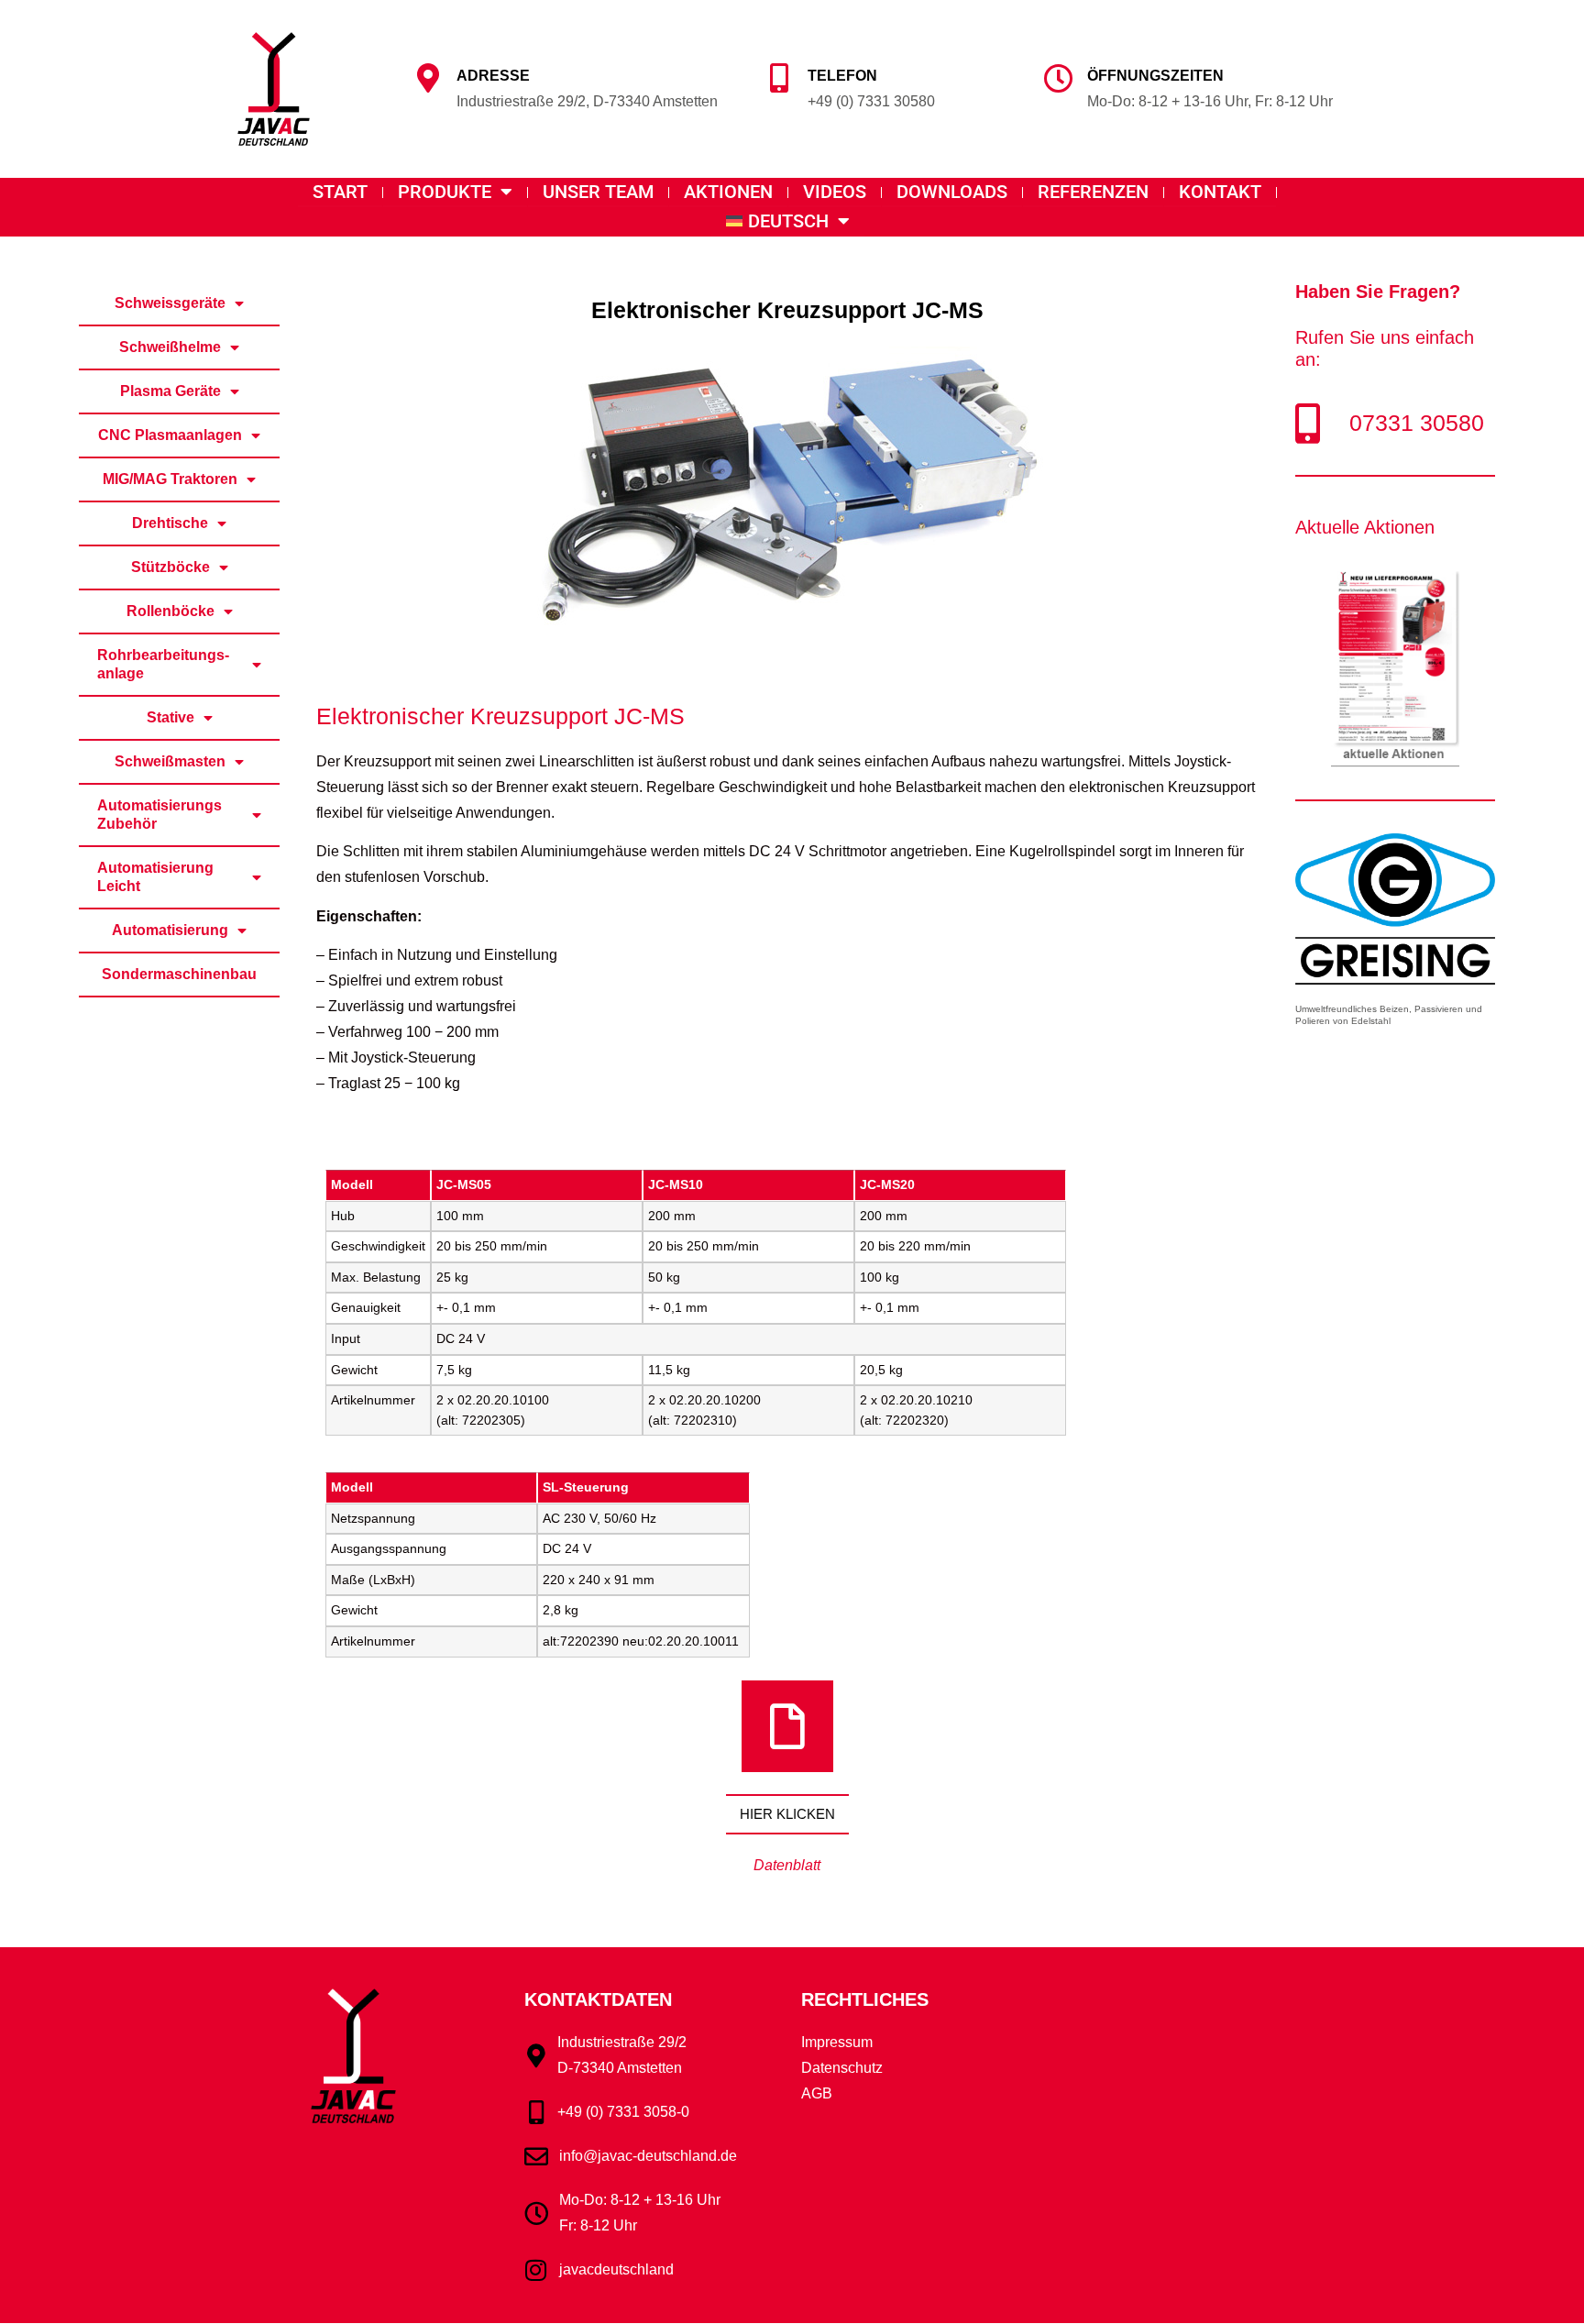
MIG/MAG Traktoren (170, 479)
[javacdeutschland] (536, 2270)
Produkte (445, 192)
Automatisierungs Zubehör (159, 815)
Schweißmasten (170, 761)
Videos (835, 192)
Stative (170, 717)
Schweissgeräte (170, 303)
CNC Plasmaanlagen (170, 435)
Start (340, 192)
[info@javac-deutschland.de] (536, 2156)
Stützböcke (170, 567)
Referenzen (1093, 192)
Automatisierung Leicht (155, 877)
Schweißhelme (170, 347)
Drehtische (170, 523)
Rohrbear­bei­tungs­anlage (163, 664)
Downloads (952, 192)
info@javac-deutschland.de (648, 2156)
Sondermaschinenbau (179, 974)
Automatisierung (170, 930)
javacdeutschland (616, 2269)
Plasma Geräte (170, 391)
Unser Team (598, 192)
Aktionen (728, 192)
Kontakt (1220, 192)
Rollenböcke (170, 611)
